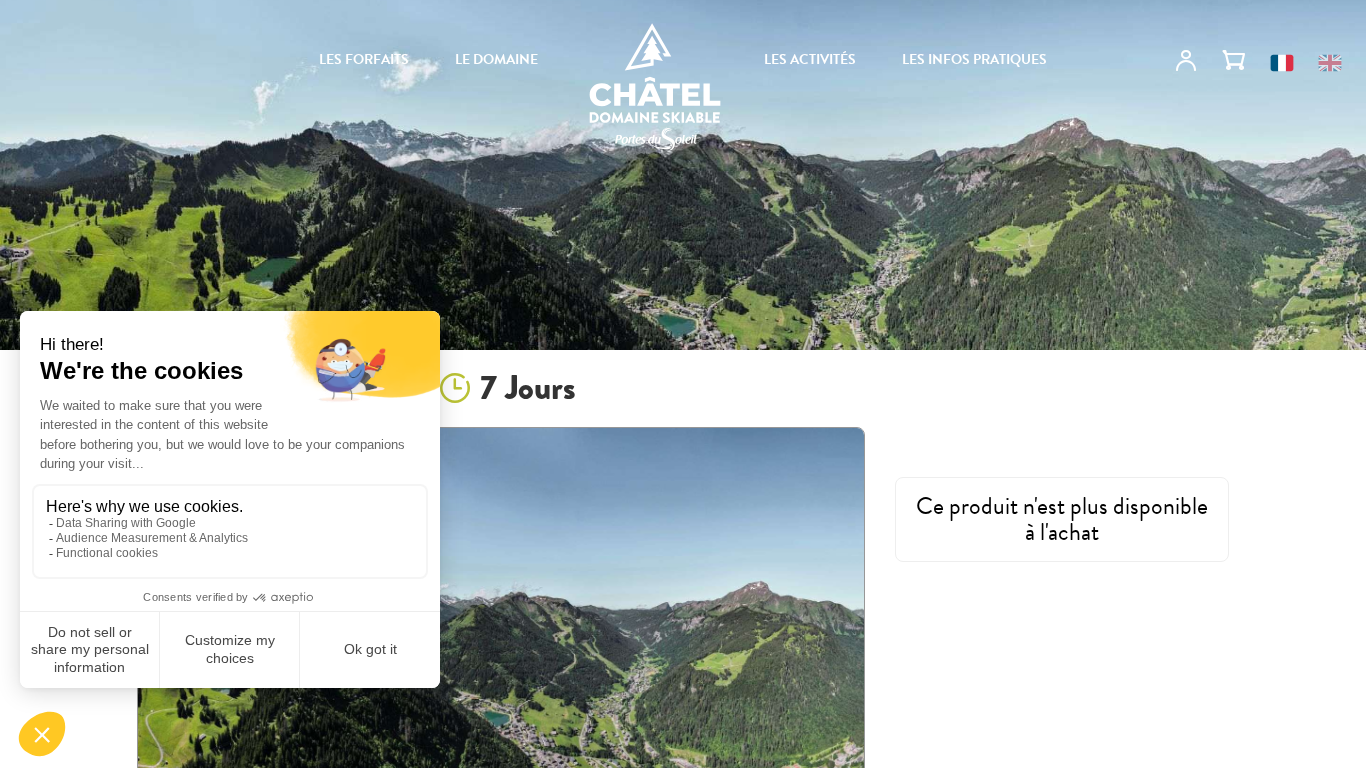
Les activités (810, 60)
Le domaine (496, 60)
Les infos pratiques (974, 60)
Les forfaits (364, 60)
